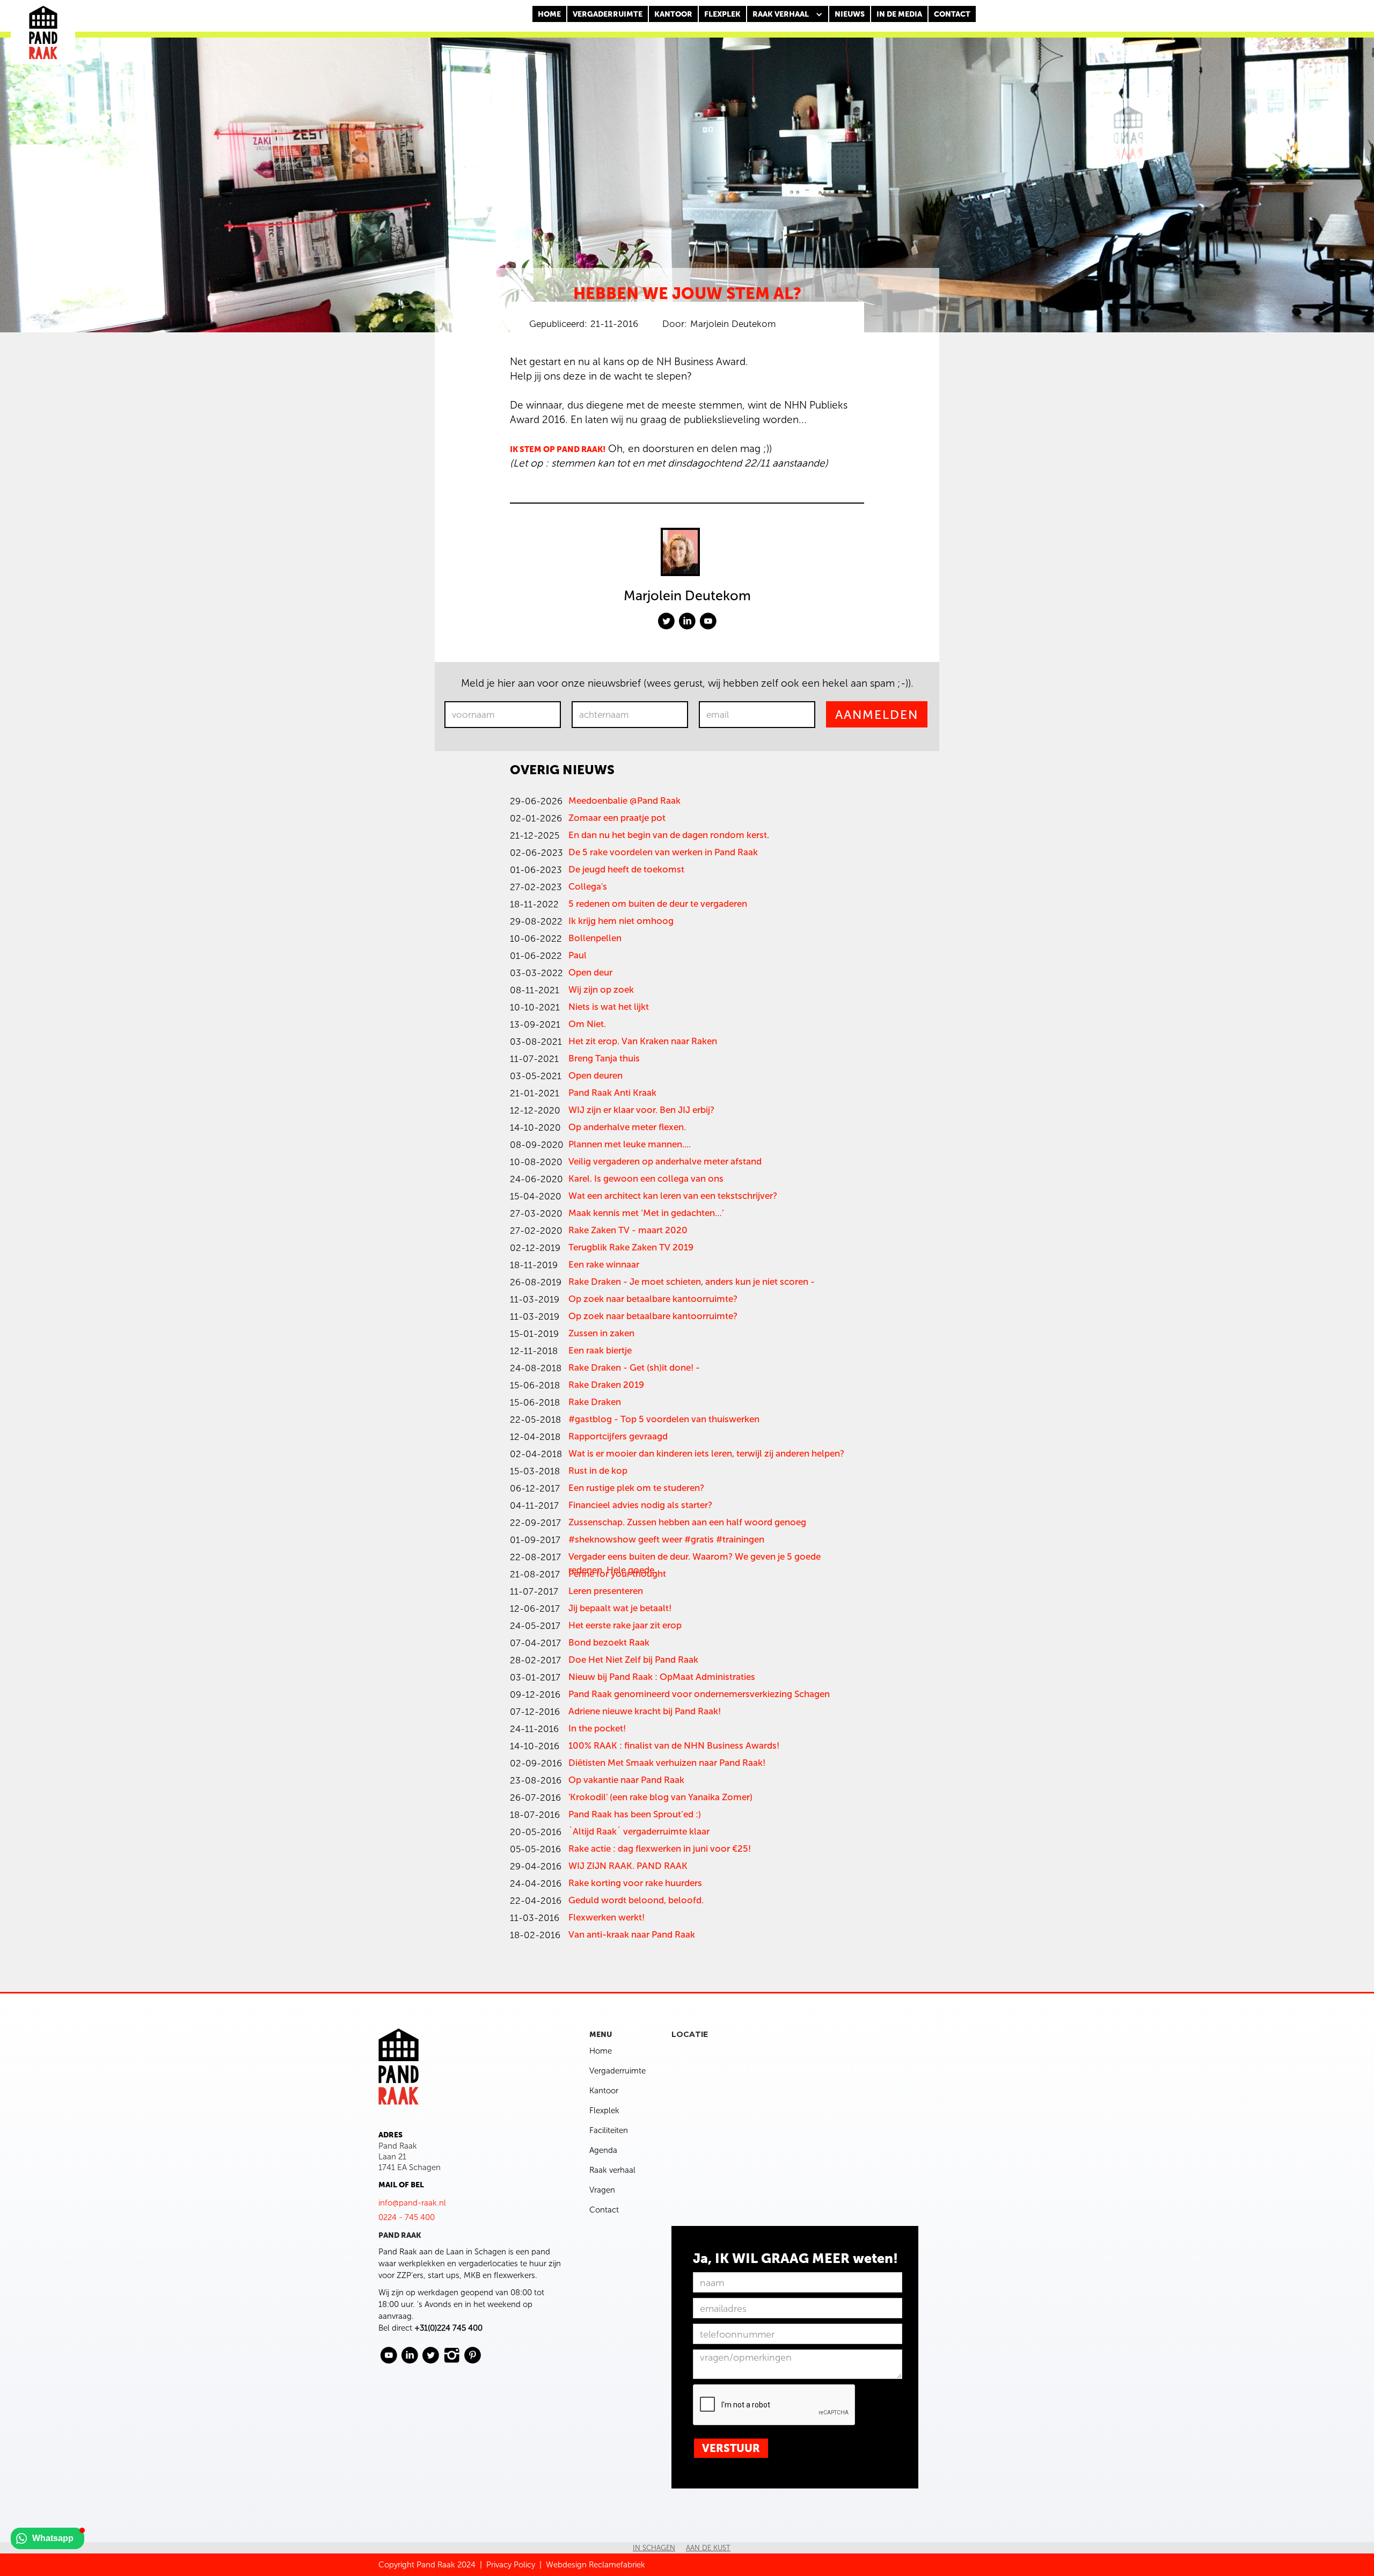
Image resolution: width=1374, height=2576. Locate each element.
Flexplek (604, 2111)
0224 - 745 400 (407, 2217)
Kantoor (604, 2091)
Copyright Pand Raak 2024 (427, 2565)
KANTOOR (673, 14)
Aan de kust (708, 2548)
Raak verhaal (612, 2170)
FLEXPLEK (722, 14)
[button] (788, 14)
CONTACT (952, 14)
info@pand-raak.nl (412, 2203)
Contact (604, 2210)
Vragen (602, 2190)
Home (549, 14)
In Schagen (654, 2548)
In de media (899, 14)
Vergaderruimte (608, 14)
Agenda (603, 2150)
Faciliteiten (609, 2130)
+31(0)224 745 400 (448, 2328)
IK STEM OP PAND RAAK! (558, 449)
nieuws (850, 14)
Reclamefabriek (617, 2565)
